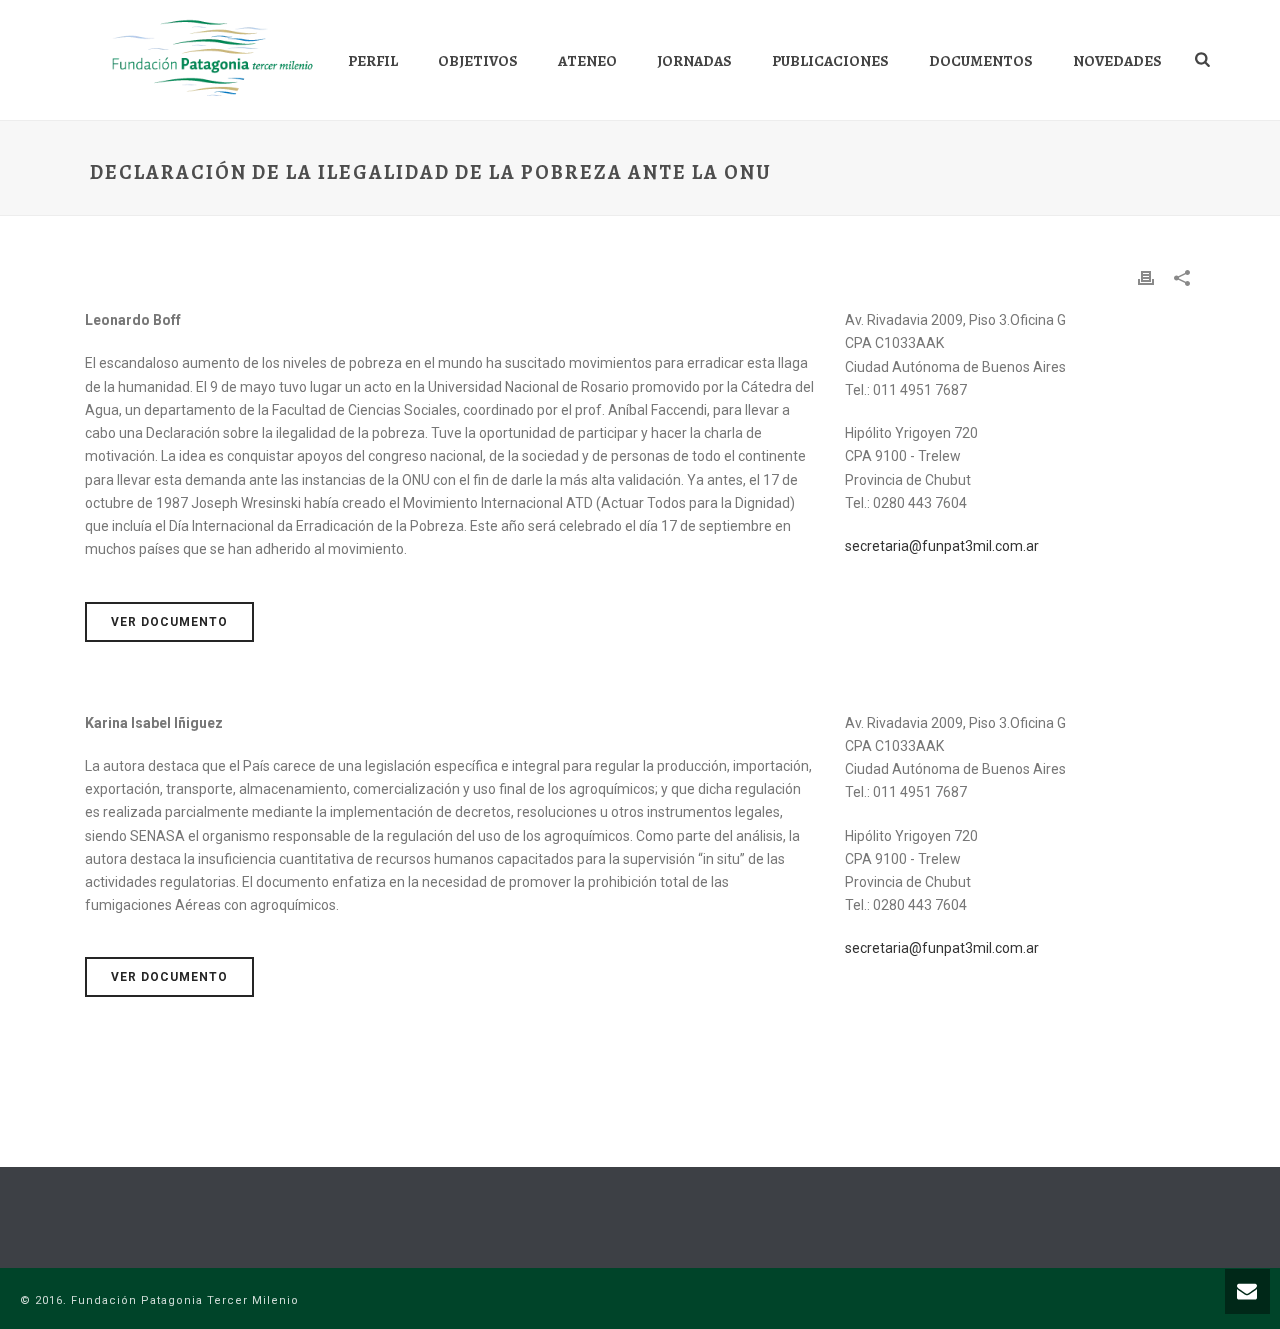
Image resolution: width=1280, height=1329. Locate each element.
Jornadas (694, 61)
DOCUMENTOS (981, 61)
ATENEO (587, 61)
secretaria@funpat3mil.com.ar (942, 546)
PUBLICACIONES (830, 61)
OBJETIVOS (478, 61)
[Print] (1146, 277)
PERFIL (373, 61)
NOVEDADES (1117, 61)
